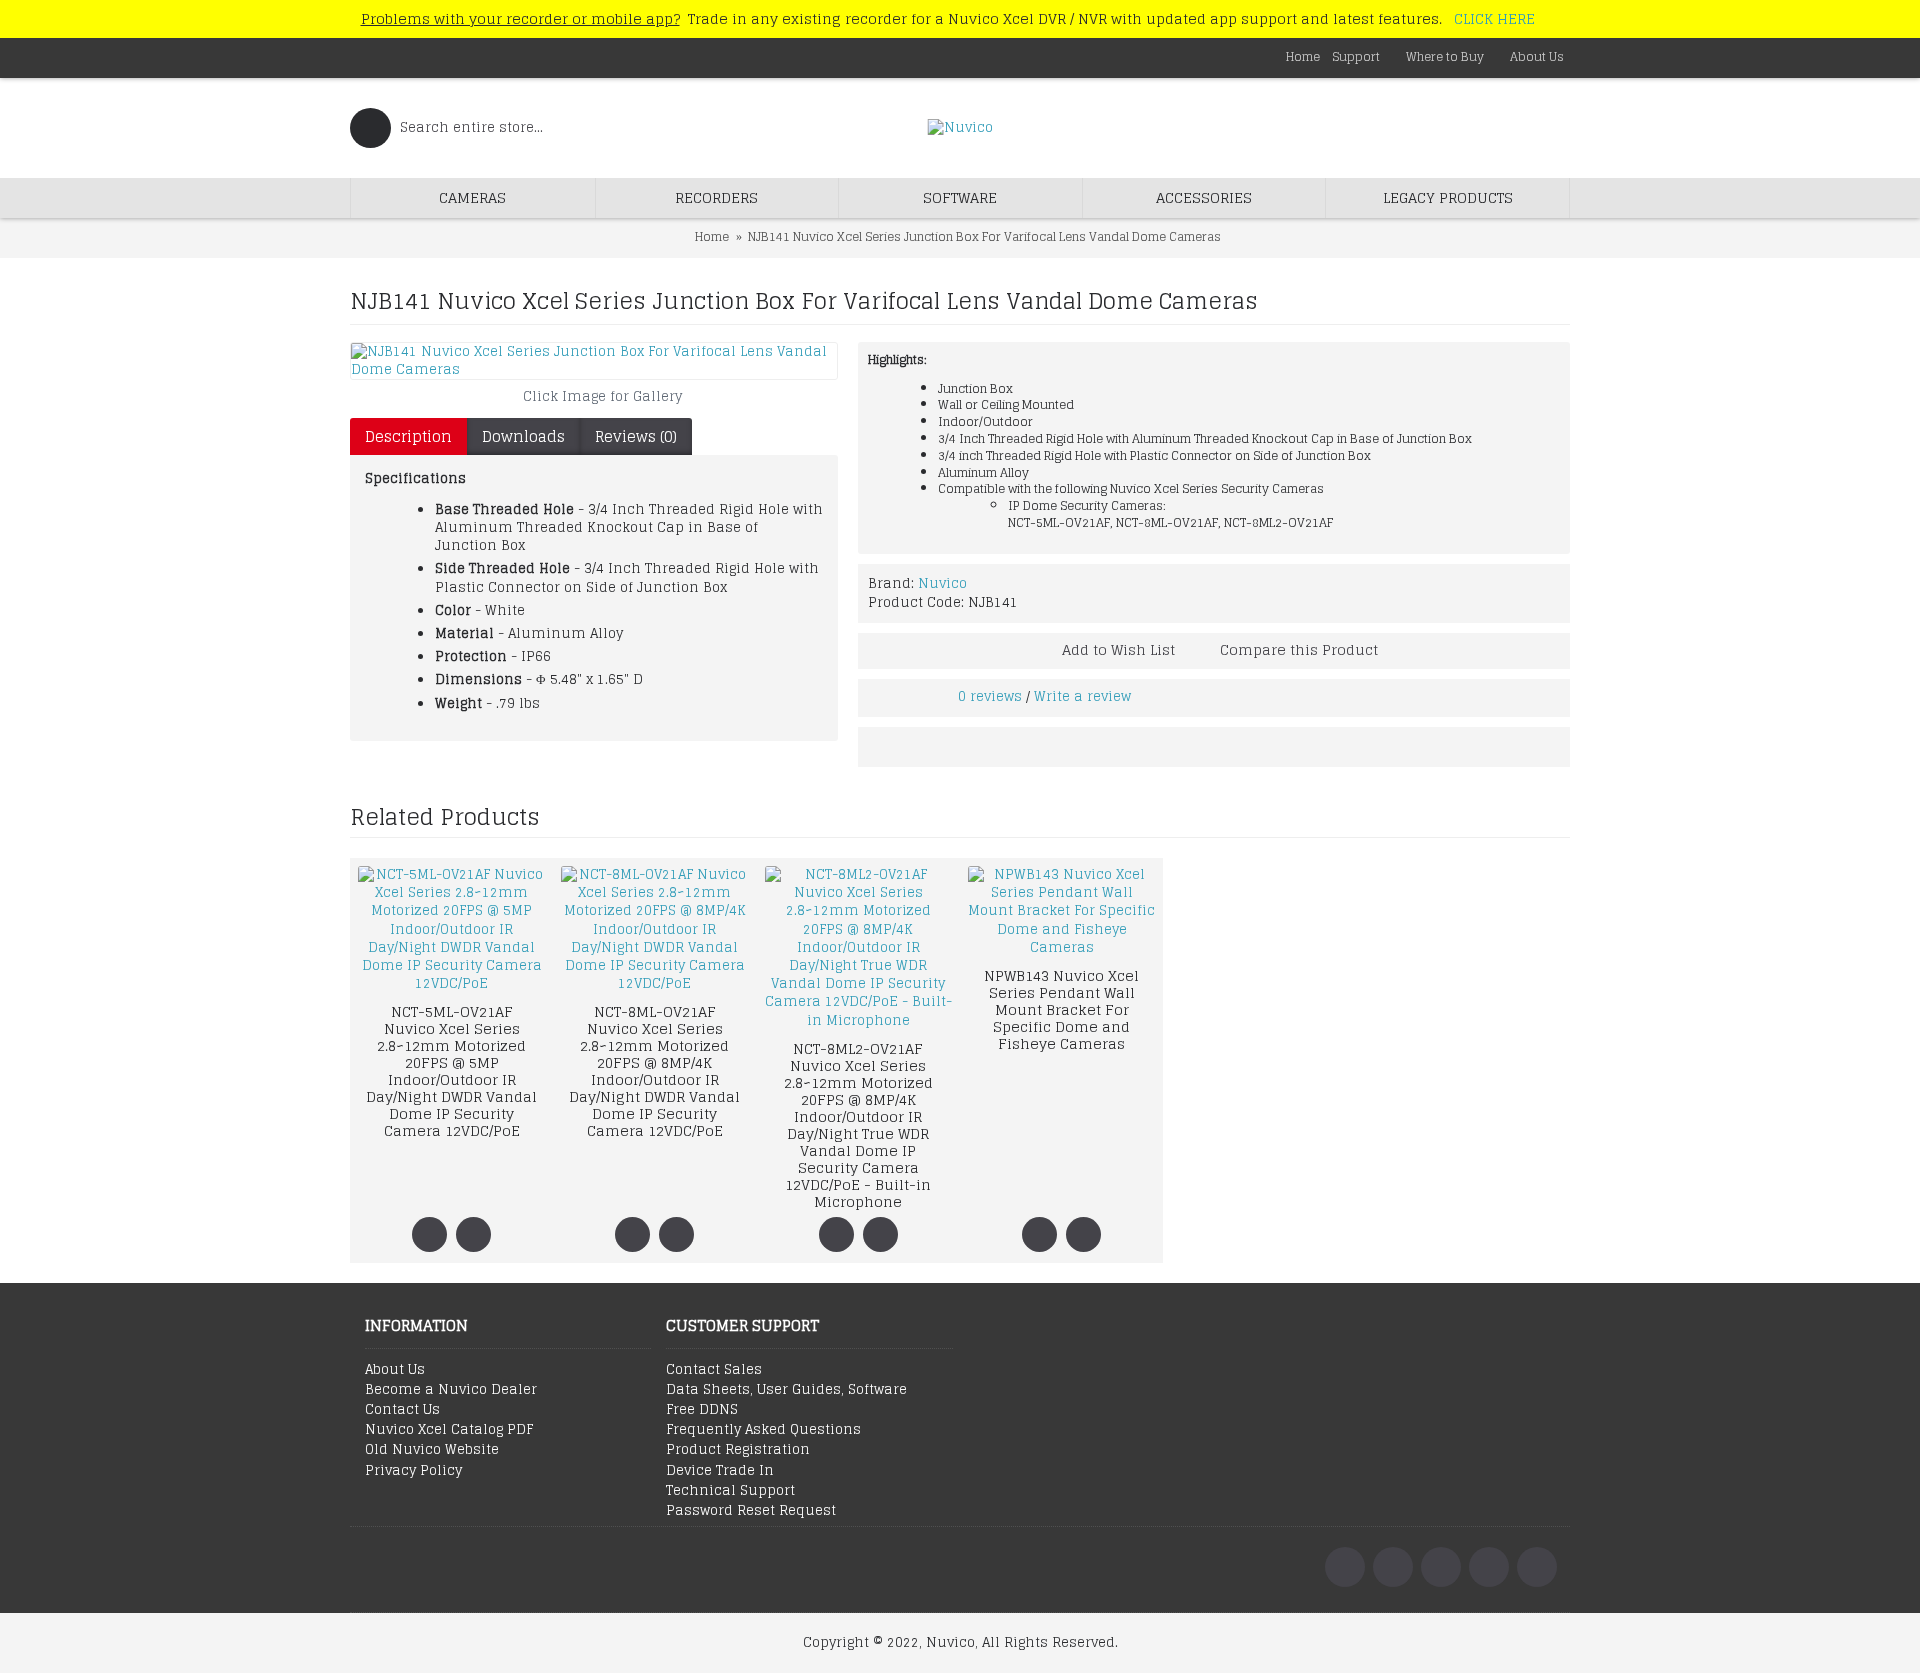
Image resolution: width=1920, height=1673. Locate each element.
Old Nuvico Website (432, 1450)
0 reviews (990, 696)
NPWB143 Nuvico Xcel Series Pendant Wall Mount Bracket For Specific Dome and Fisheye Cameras (1061, 1009)
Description (408, 436)
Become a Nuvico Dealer (451, 1390)
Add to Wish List (1118, 649)
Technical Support (730, 1491)
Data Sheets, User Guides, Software (786, 1390)
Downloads (523, 436)
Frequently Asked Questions (763, 1430)
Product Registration (738, 1450)
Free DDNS (702, 1410)
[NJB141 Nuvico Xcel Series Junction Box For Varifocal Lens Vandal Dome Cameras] (594, 361)
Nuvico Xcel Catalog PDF (449, 1430)
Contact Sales (714, 1370)
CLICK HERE (1494, 18)
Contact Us (402, 1410)
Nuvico (942, 583)
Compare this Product (1299, 649)
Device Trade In (720, 1471)
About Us (395, 1370)
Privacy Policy (413, 1471)
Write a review (1082, 696)
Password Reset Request (751, 1511)
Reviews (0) (636, 436)
